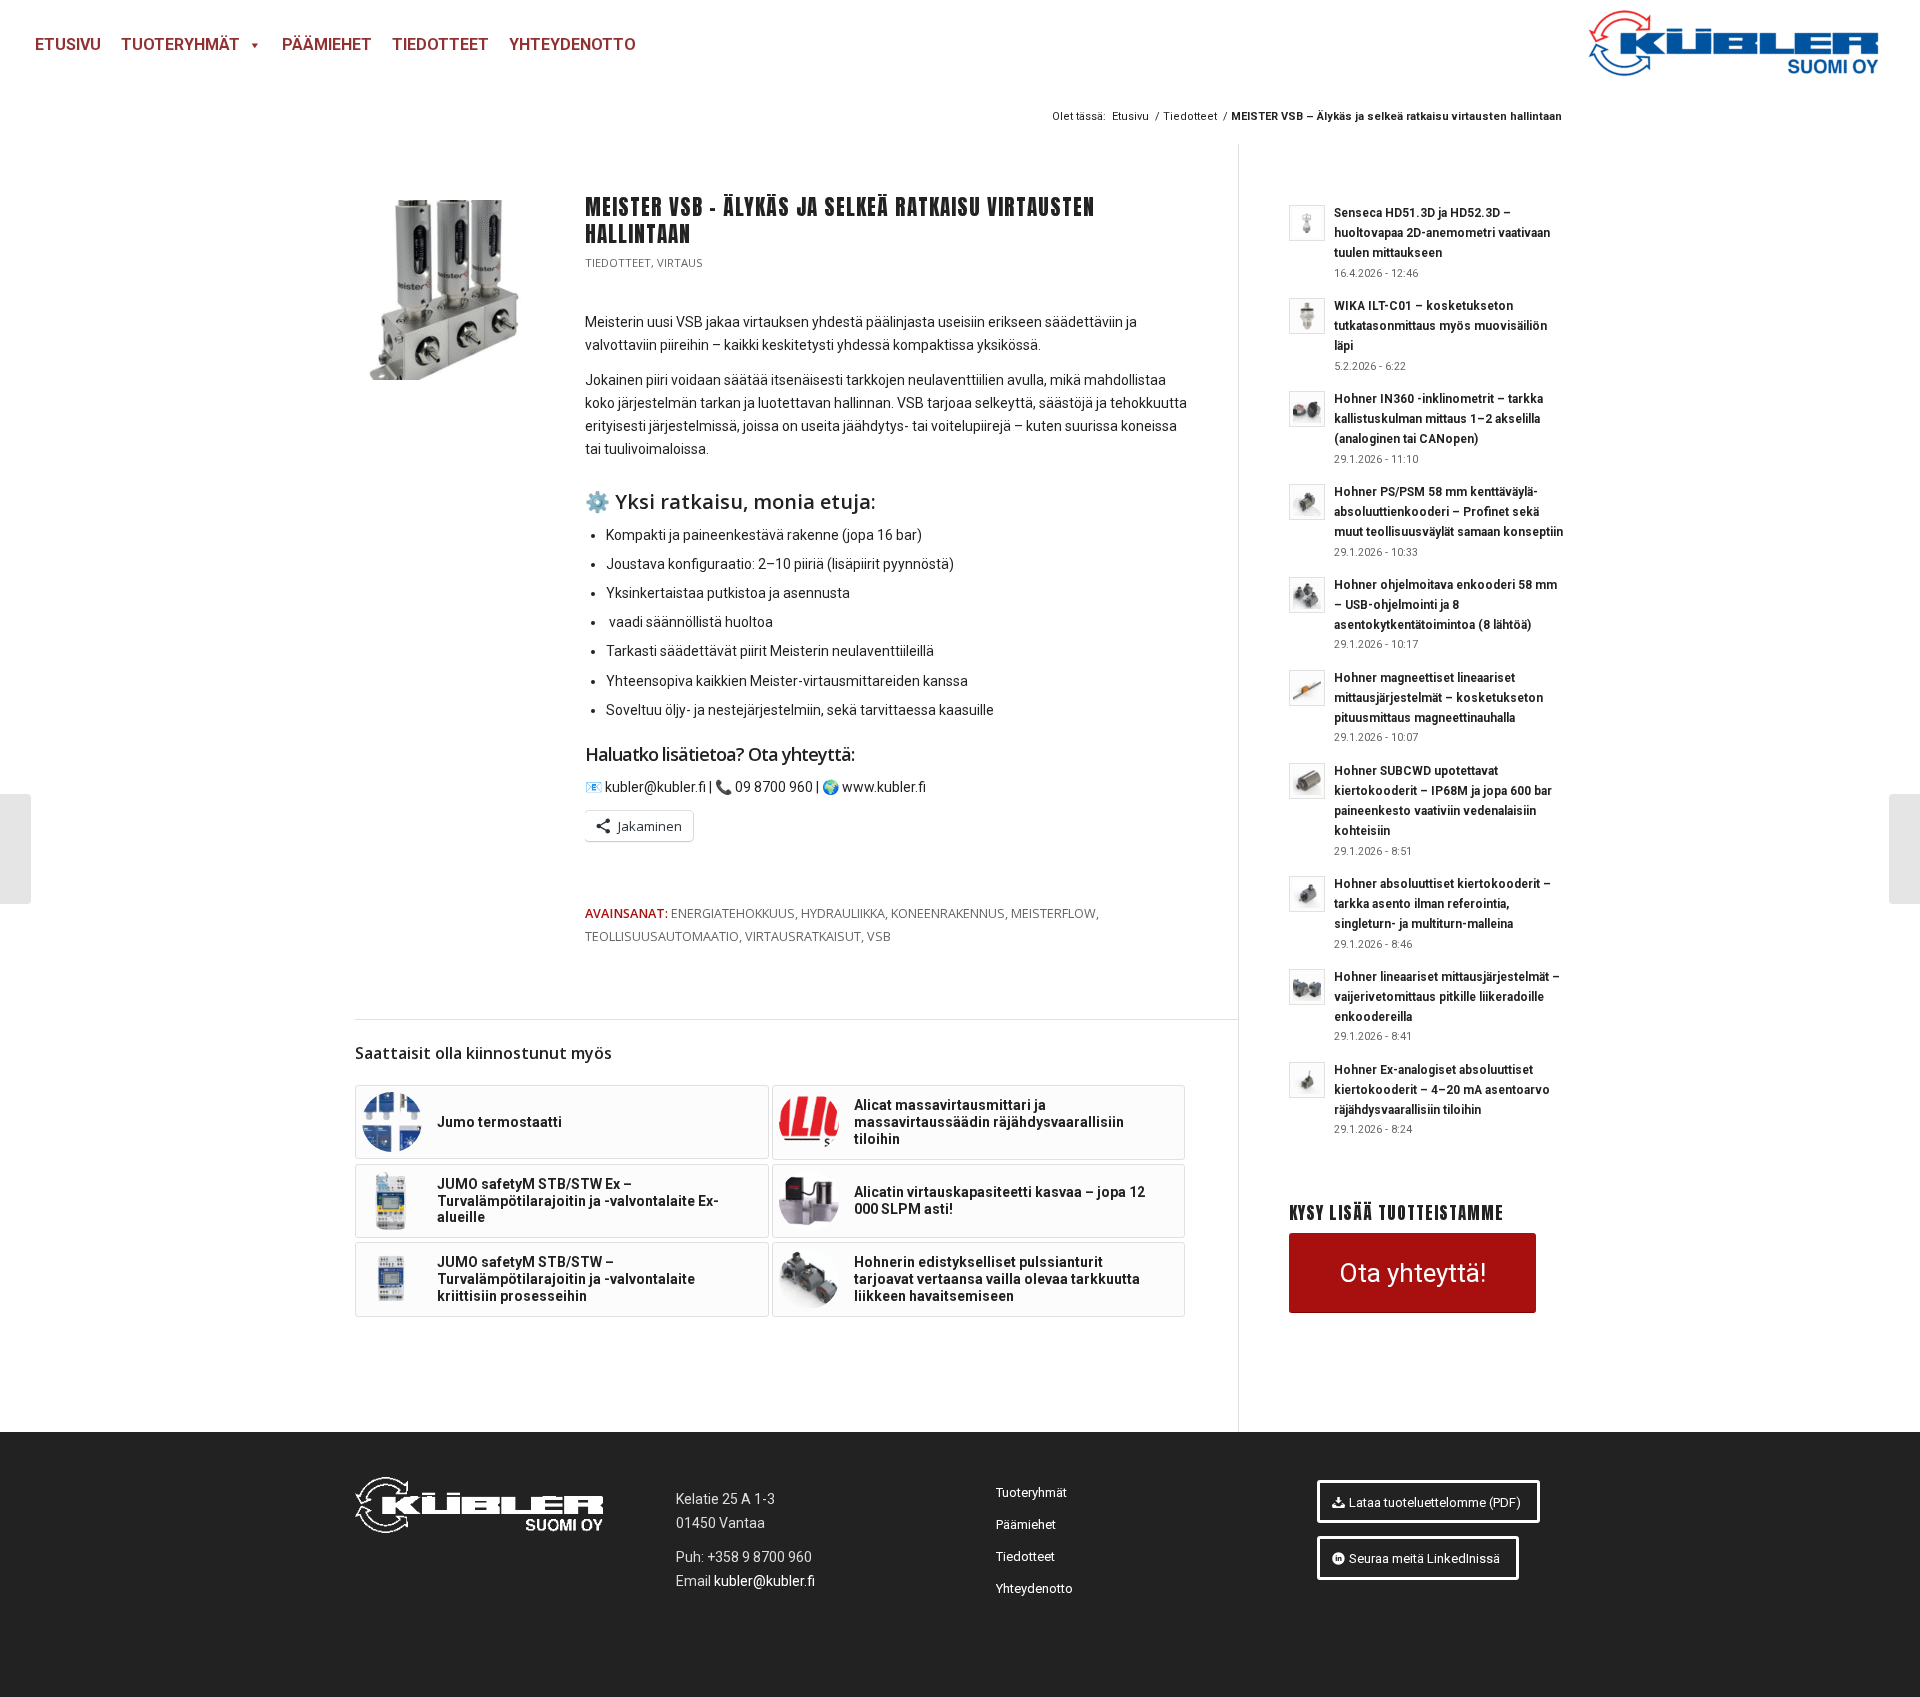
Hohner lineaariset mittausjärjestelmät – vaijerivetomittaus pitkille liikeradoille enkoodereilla (1447, 997)
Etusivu (68, 44)
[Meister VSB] (445, 290)
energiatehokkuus (733, 913)
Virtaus (680, 262)
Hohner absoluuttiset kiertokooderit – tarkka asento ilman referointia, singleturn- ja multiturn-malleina (1442, 904)
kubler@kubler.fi (764, 1581)
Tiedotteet (440, 44)
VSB (879, 936)
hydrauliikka (843, 913)
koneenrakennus (948, 913)
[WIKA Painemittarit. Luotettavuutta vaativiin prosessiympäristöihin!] (15, 849)
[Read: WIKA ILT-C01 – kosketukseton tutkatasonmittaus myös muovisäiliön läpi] (1307, 316)
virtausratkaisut (803, 936)
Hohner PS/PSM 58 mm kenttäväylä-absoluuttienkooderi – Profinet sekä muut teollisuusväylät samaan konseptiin (1448, 512)
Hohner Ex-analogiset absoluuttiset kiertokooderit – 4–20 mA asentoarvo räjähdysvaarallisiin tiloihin (1442, 1090)
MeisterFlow (1053, 913)
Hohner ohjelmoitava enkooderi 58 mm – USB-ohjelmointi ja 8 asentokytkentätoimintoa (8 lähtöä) (1445, 605)
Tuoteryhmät (180, 44)
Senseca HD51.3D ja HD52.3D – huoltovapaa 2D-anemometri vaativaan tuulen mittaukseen (1442, 233)
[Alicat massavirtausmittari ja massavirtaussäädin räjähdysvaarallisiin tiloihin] (1904, 849)
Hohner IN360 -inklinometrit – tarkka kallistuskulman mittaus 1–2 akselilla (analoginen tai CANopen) (1438, 419)
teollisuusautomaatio (662, 936)
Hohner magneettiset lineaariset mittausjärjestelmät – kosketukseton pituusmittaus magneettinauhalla (1438, 698)
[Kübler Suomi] (1732, 45)
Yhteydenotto (572, 44)
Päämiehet (327, 44)
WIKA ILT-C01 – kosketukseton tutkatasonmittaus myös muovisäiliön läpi (1440, 326)
